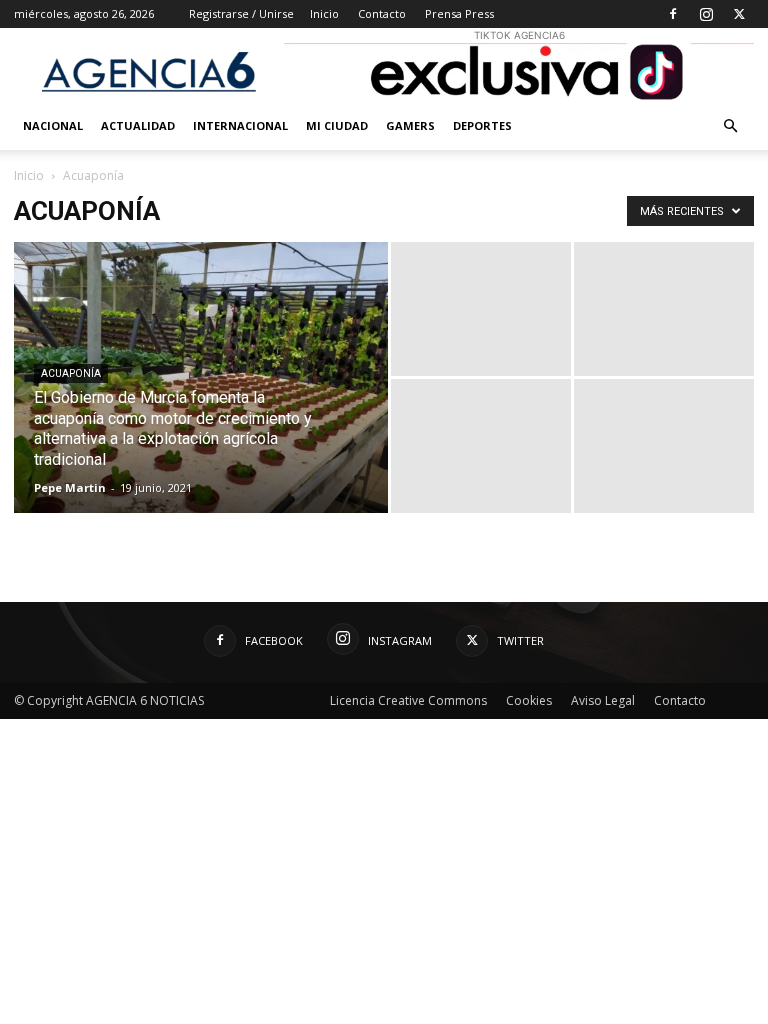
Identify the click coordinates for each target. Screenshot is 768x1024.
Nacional (53, 125)
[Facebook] (673, 14)
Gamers (410, 125)
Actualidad (138, 125)
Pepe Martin (70, 487)
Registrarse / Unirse (241, 13)
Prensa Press (459, 13)
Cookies (529, 700)
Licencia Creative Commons (408, 700)
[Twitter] (739, 14)
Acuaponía (71, 373)
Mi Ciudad (337, 125)
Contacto (382, 13)
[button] (730, 126)
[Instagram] (706, 14)
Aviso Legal (603, 700)
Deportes (482, 125)
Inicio (324, 13)
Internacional (240, 125)
